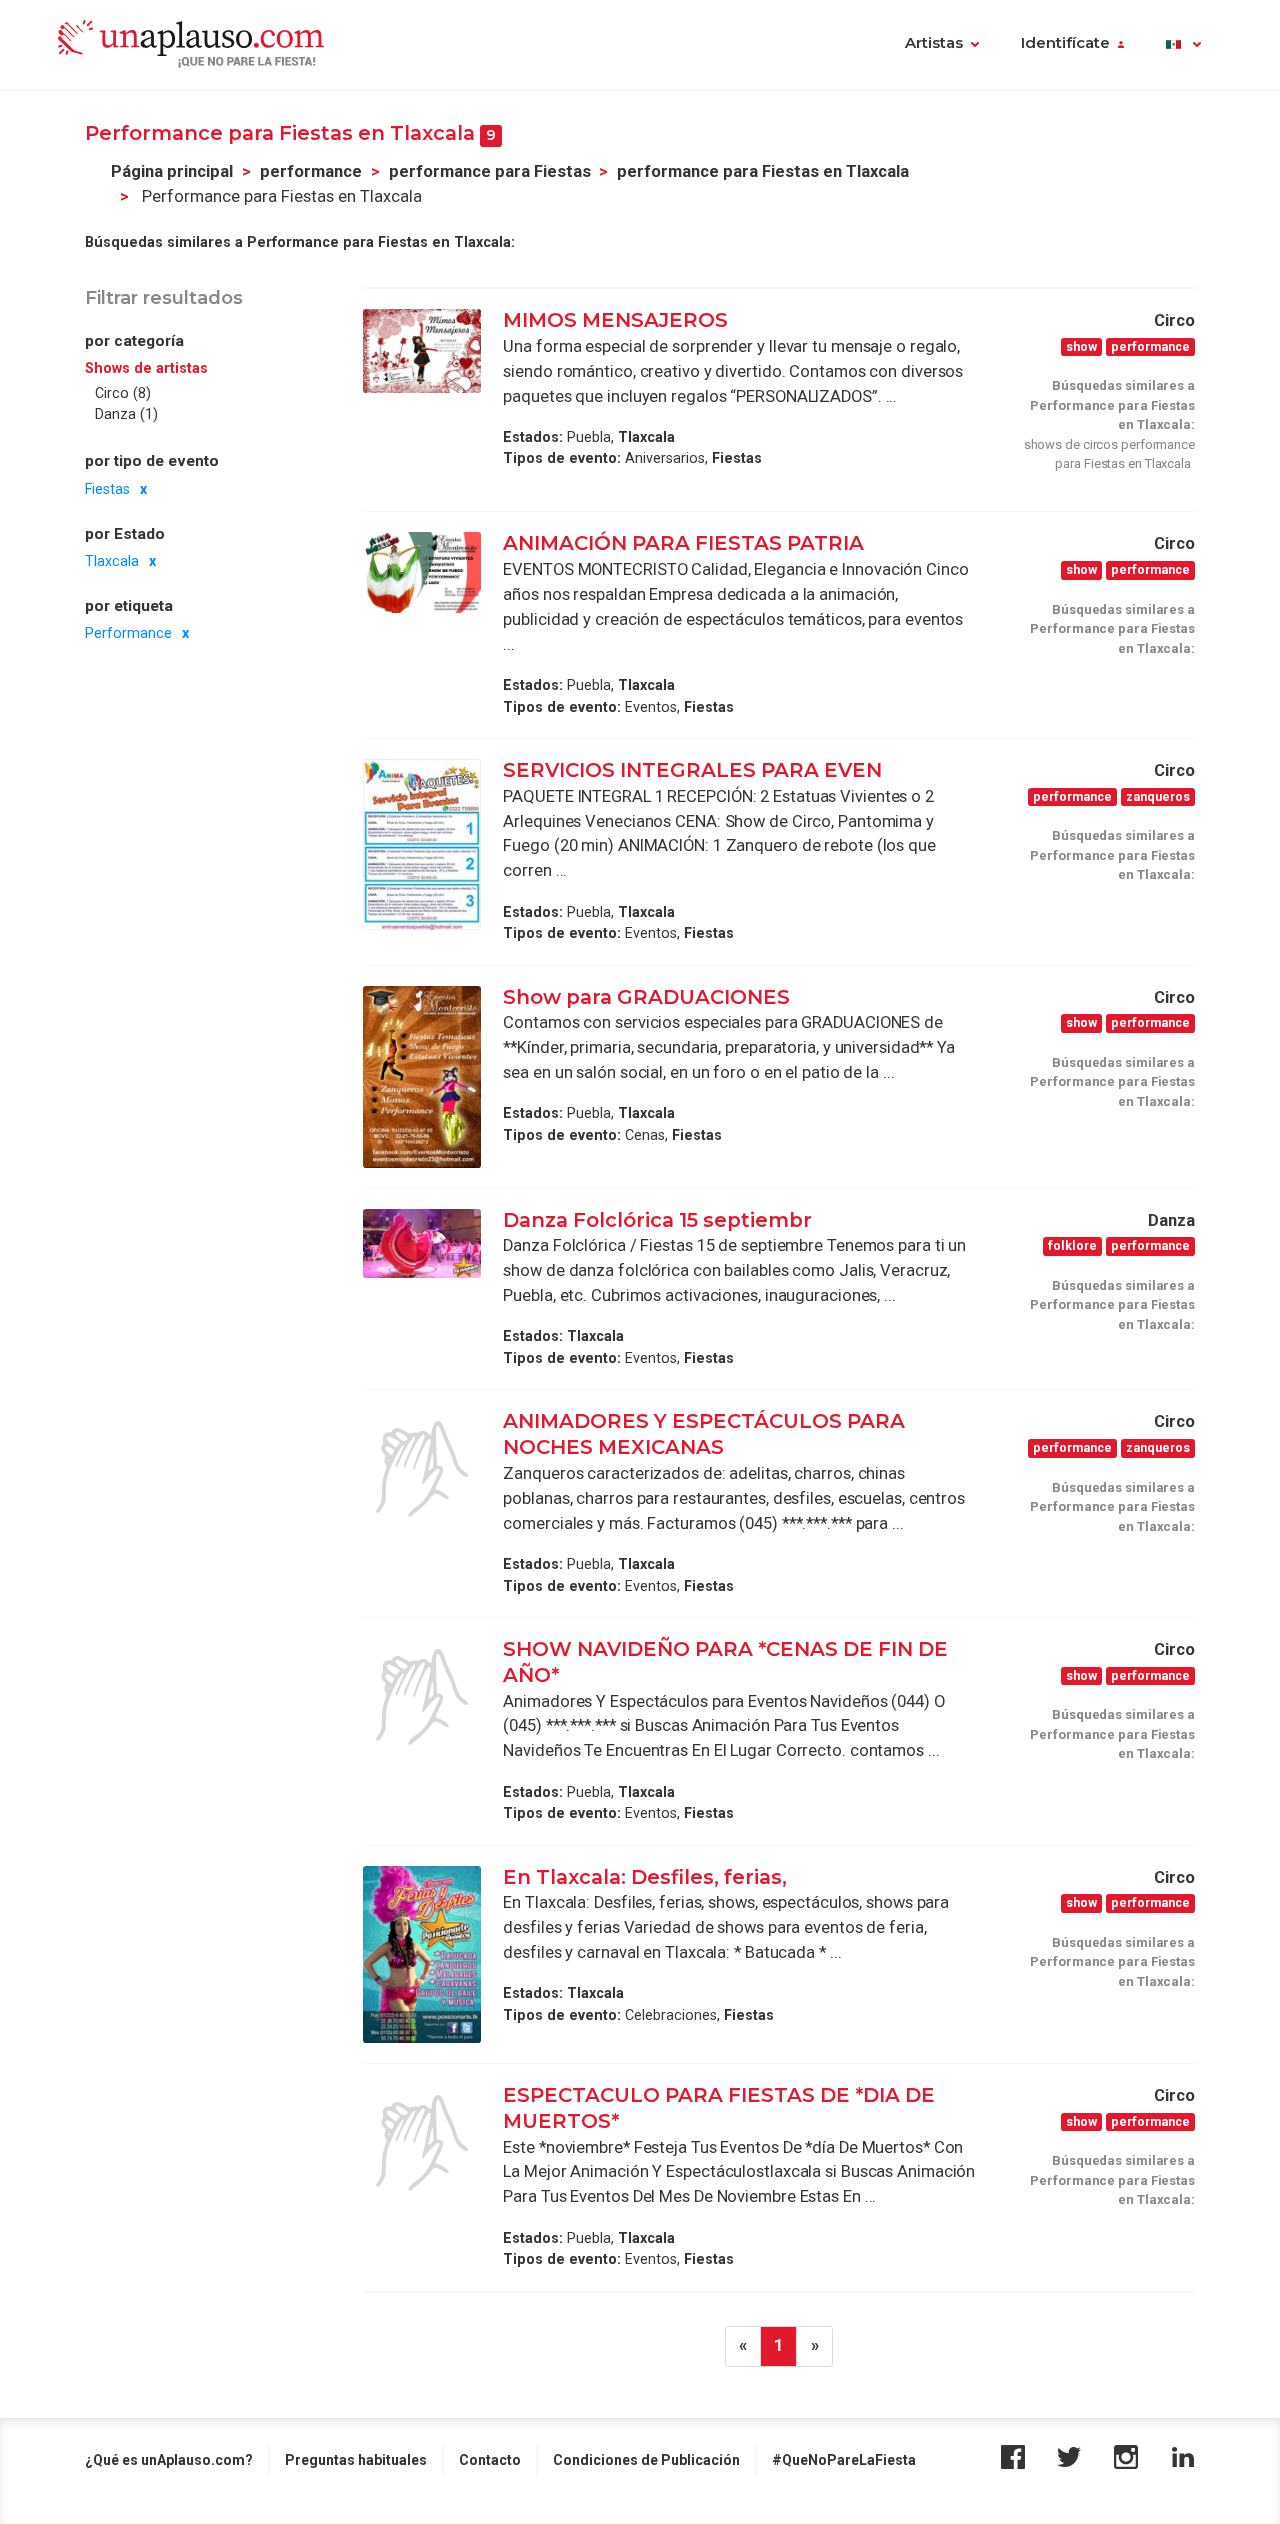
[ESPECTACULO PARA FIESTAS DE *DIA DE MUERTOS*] (422, 2143)
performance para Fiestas (490, 171)
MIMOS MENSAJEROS (618, 320)
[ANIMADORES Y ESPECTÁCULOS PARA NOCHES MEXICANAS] (422, 1469)
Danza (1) (126, 414)
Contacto (490, 2460)
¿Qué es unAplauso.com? (169, 2460)
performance (311, 171)
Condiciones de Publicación (646, 2460)
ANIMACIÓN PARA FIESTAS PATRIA (683, 543)
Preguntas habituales (356, 2460)
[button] (1183, 45)
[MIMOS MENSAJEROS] (422, 351)
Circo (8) (123, 393)
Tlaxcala (112, 561)
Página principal (172, 171)
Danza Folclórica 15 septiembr (657, 1220)
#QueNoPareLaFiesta (844, 2460)
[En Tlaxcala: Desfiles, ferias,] (422, 1954)
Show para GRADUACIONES (649, 997)
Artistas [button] (934, 43)
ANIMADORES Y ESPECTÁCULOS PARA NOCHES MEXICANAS (704, 1434)
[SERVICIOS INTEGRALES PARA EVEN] (422, 844)
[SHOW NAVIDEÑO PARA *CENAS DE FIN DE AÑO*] (422, 1697)
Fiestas (107, 489)
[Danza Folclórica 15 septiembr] (422, 1243)
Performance (128, 634)
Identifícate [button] (1065, 43)
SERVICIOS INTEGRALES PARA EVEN (692, 770)
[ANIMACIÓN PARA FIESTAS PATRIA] (422, 572)
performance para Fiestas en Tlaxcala (763, 171)
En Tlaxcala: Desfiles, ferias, (645, 1877)
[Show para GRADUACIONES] (422, 1077)
